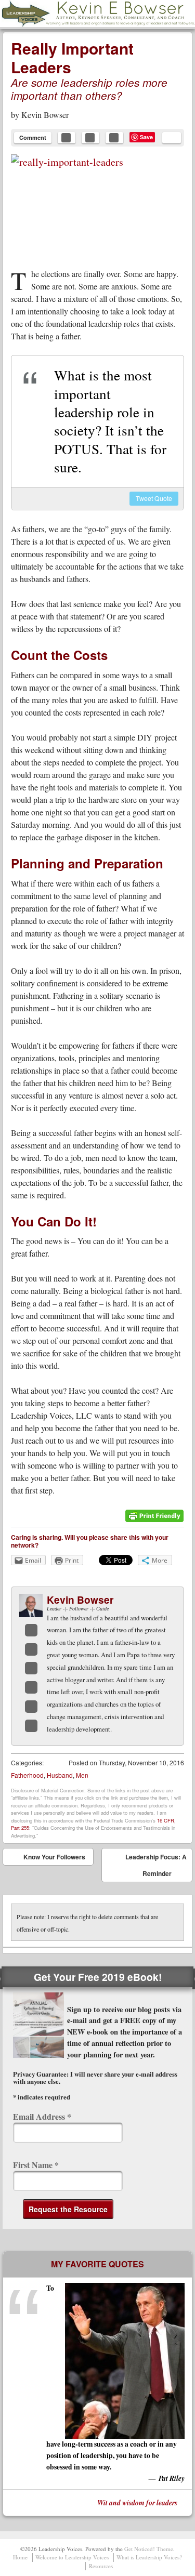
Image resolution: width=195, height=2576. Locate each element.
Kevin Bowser (45, 115)
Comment (33, 137)
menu (188, 14)
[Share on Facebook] (67, 138)
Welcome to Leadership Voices (72, 2557)
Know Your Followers (47, 1859)
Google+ (31, 1687)
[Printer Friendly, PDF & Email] (154, 1520)
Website (31, 1726)
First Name (36, 2165)
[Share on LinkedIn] (114, 138)
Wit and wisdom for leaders (137, 2502)
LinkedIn (31, 1668)
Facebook (31, 1630)
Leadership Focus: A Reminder (156, 1867)
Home (20, 2557)
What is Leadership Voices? (149, 2557)
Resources (101, 2566)
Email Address (42, 2116)
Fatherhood (27, 1775)
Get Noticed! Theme (149, 2549)
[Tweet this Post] (90, 138)
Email (31, 1707)
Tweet (154, 498)
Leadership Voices (55, 26)
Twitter (31, 1649)
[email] (172, 138)
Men (82, 1775)
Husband (60, 1775)
